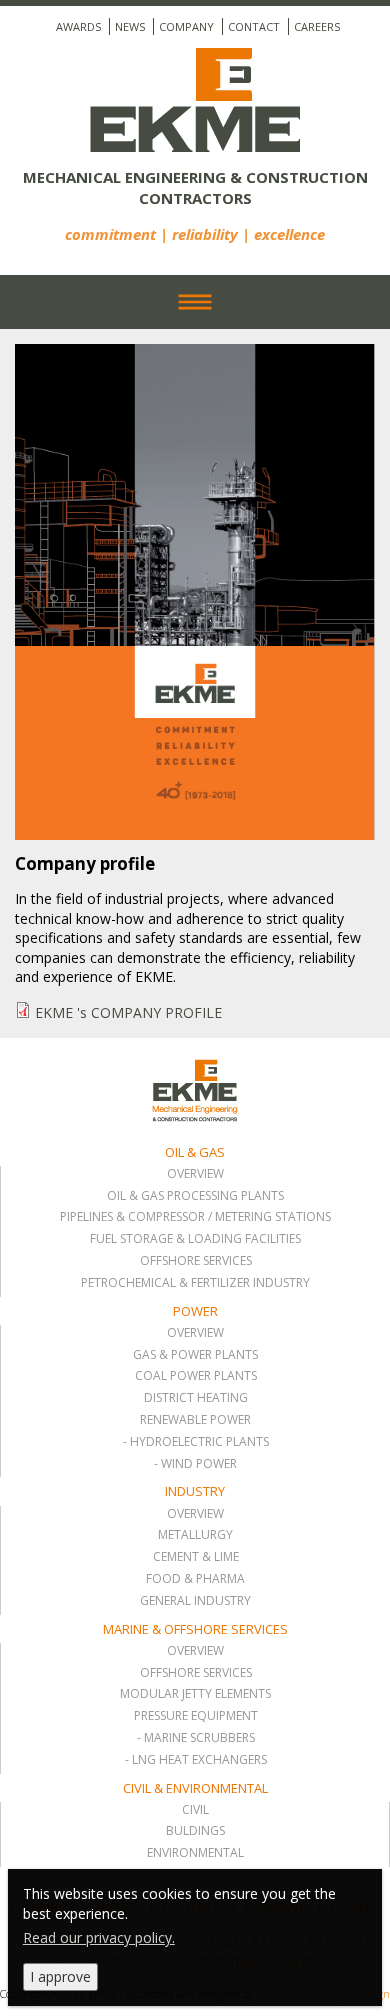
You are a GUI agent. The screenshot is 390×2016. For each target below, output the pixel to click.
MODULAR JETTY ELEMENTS (195, 1694)
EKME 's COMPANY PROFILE (128, 1012)
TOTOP (152, 1058)
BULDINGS (195, 1831)
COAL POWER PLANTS (196, 1376)
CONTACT (254, 26)
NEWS (130, 26)
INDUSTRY (195, 1491)
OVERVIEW (195, 1174)
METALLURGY (195, 1535)
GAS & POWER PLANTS (195, 1355)
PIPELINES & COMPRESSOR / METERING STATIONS (195, 1217)
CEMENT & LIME (196, 1557)
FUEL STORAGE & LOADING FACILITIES (195, 1239)
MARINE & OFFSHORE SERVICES (195, 1629)
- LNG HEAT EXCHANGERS (196, 1760)
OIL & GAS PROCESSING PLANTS (195, 1196)
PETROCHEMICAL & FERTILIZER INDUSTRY (195, 1283)
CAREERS (317, 26)
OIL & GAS (195, 1152)
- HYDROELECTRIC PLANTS (196, 1442)
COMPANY (186, 26)
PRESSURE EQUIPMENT (196, 1716)
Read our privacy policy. (99, 1937)
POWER (195, 1311)
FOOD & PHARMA (195, 1579)
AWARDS (78, 26)
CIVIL (195, 1810)
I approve (60, 1976)
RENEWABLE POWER (195, 1420)
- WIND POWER (195, 1464)
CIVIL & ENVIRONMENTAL (195, 1788)
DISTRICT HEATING (196, 1398)
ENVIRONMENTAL (195, 1853)
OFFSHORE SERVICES (196, 1261)
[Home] (195, 107)
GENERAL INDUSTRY (195, 1601)
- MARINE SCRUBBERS (196, 1738)
